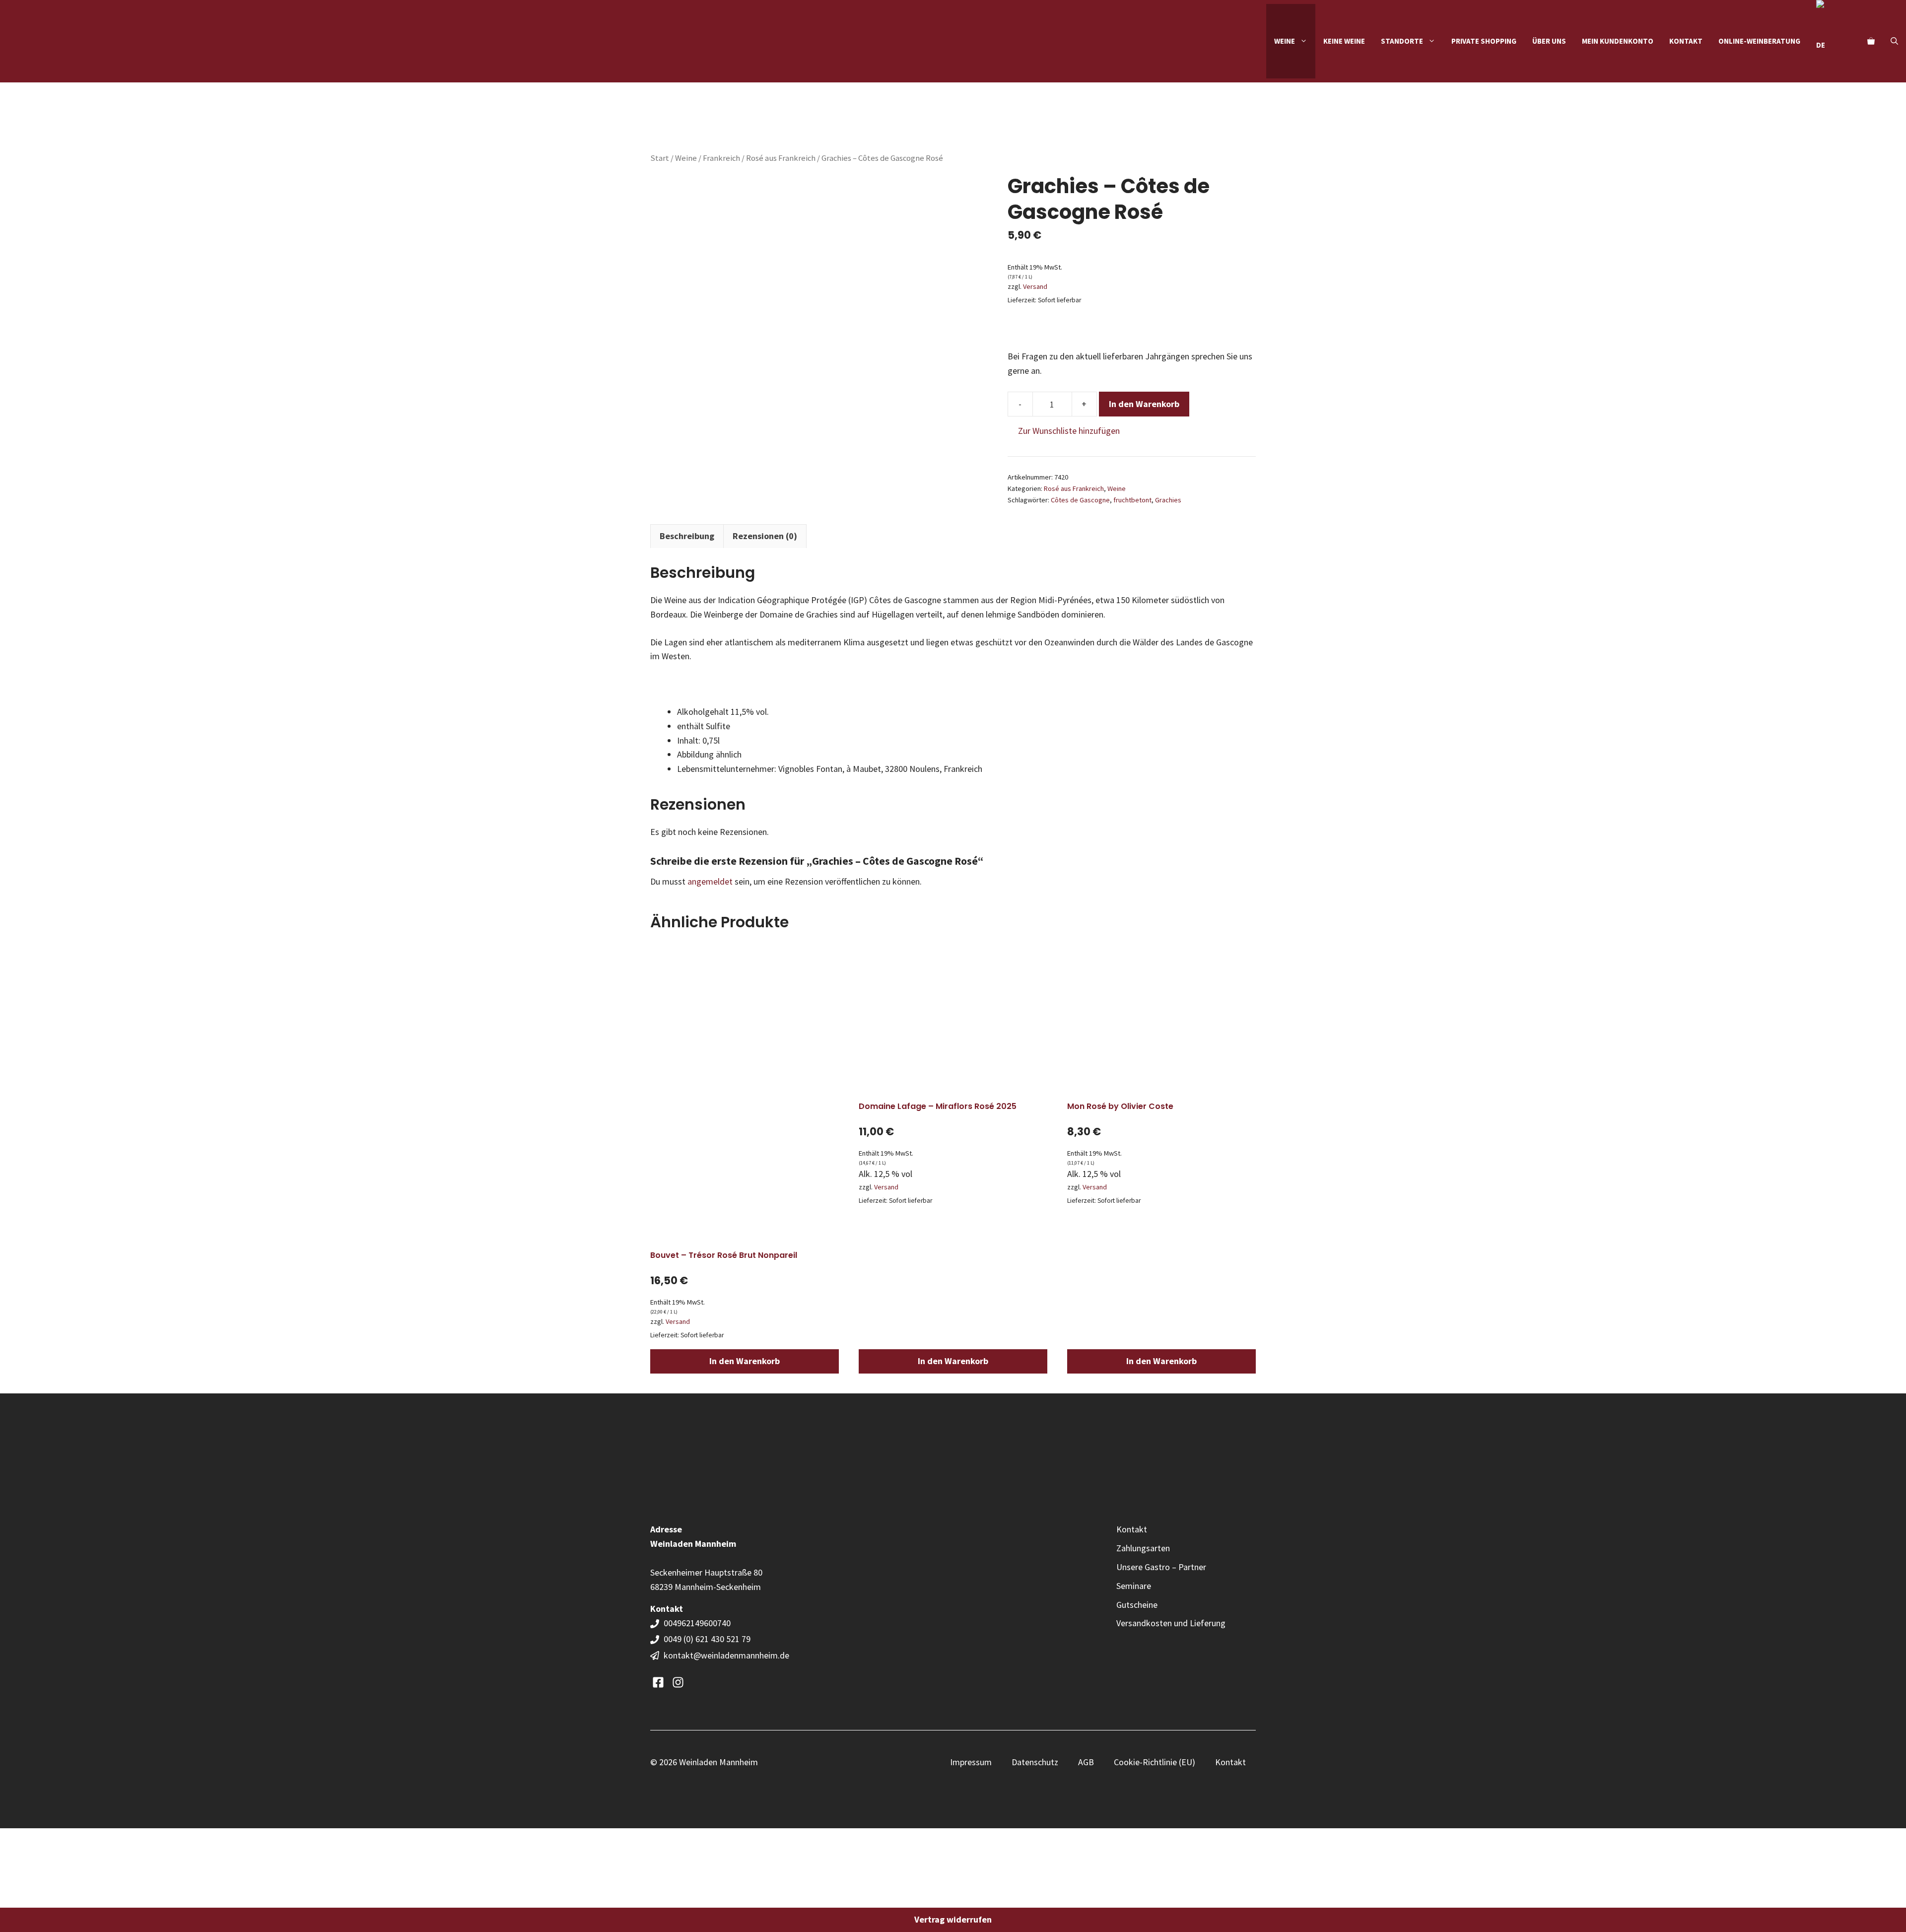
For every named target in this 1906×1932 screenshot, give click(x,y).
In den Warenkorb (1144, 404)
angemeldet (710, 881)
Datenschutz (1035, 1762)
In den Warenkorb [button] (745, 1361)
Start (660, 158)
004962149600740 (698, 1623)
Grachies (1168, 500)
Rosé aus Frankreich (781, 158)
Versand (1035, 286)
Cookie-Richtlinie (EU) (1155, 1762)
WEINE (1285, 41)
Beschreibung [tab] (687, 536)
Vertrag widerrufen (953, 1919)
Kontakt (1686, 41)
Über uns (1549, 41)
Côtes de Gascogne (1080, 500)
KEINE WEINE (1344, 41)
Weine (686, 158)
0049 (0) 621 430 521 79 (707, 1639)
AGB (1086, 1762)
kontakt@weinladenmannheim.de (726, 1655)
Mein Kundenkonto (1618, 41)
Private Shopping (1484, 41)
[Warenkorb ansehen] (1871, 41)
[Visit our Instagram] (678, 1682)
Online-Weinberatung (1759, 41)
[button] (1894, 41)
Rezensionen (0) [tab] (765, 536)
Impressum (971, 1762)
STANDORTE (1402, 41)
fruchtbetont (1132, 500)
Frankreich (721, 158)
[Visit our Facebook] (658, 1682)
